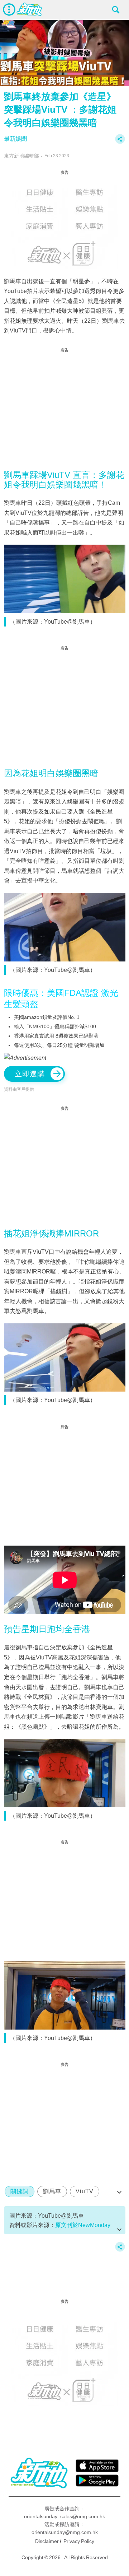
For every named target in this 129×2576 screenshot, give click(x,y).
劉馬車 (52, 2191)
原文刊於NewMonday (83, 2225)
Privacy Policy (79, 2541)
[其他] (120, 142)
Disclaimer (47, 2541)
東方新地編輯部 (21, 156)
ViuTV (85, 2191)
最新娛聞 (15, 139)
